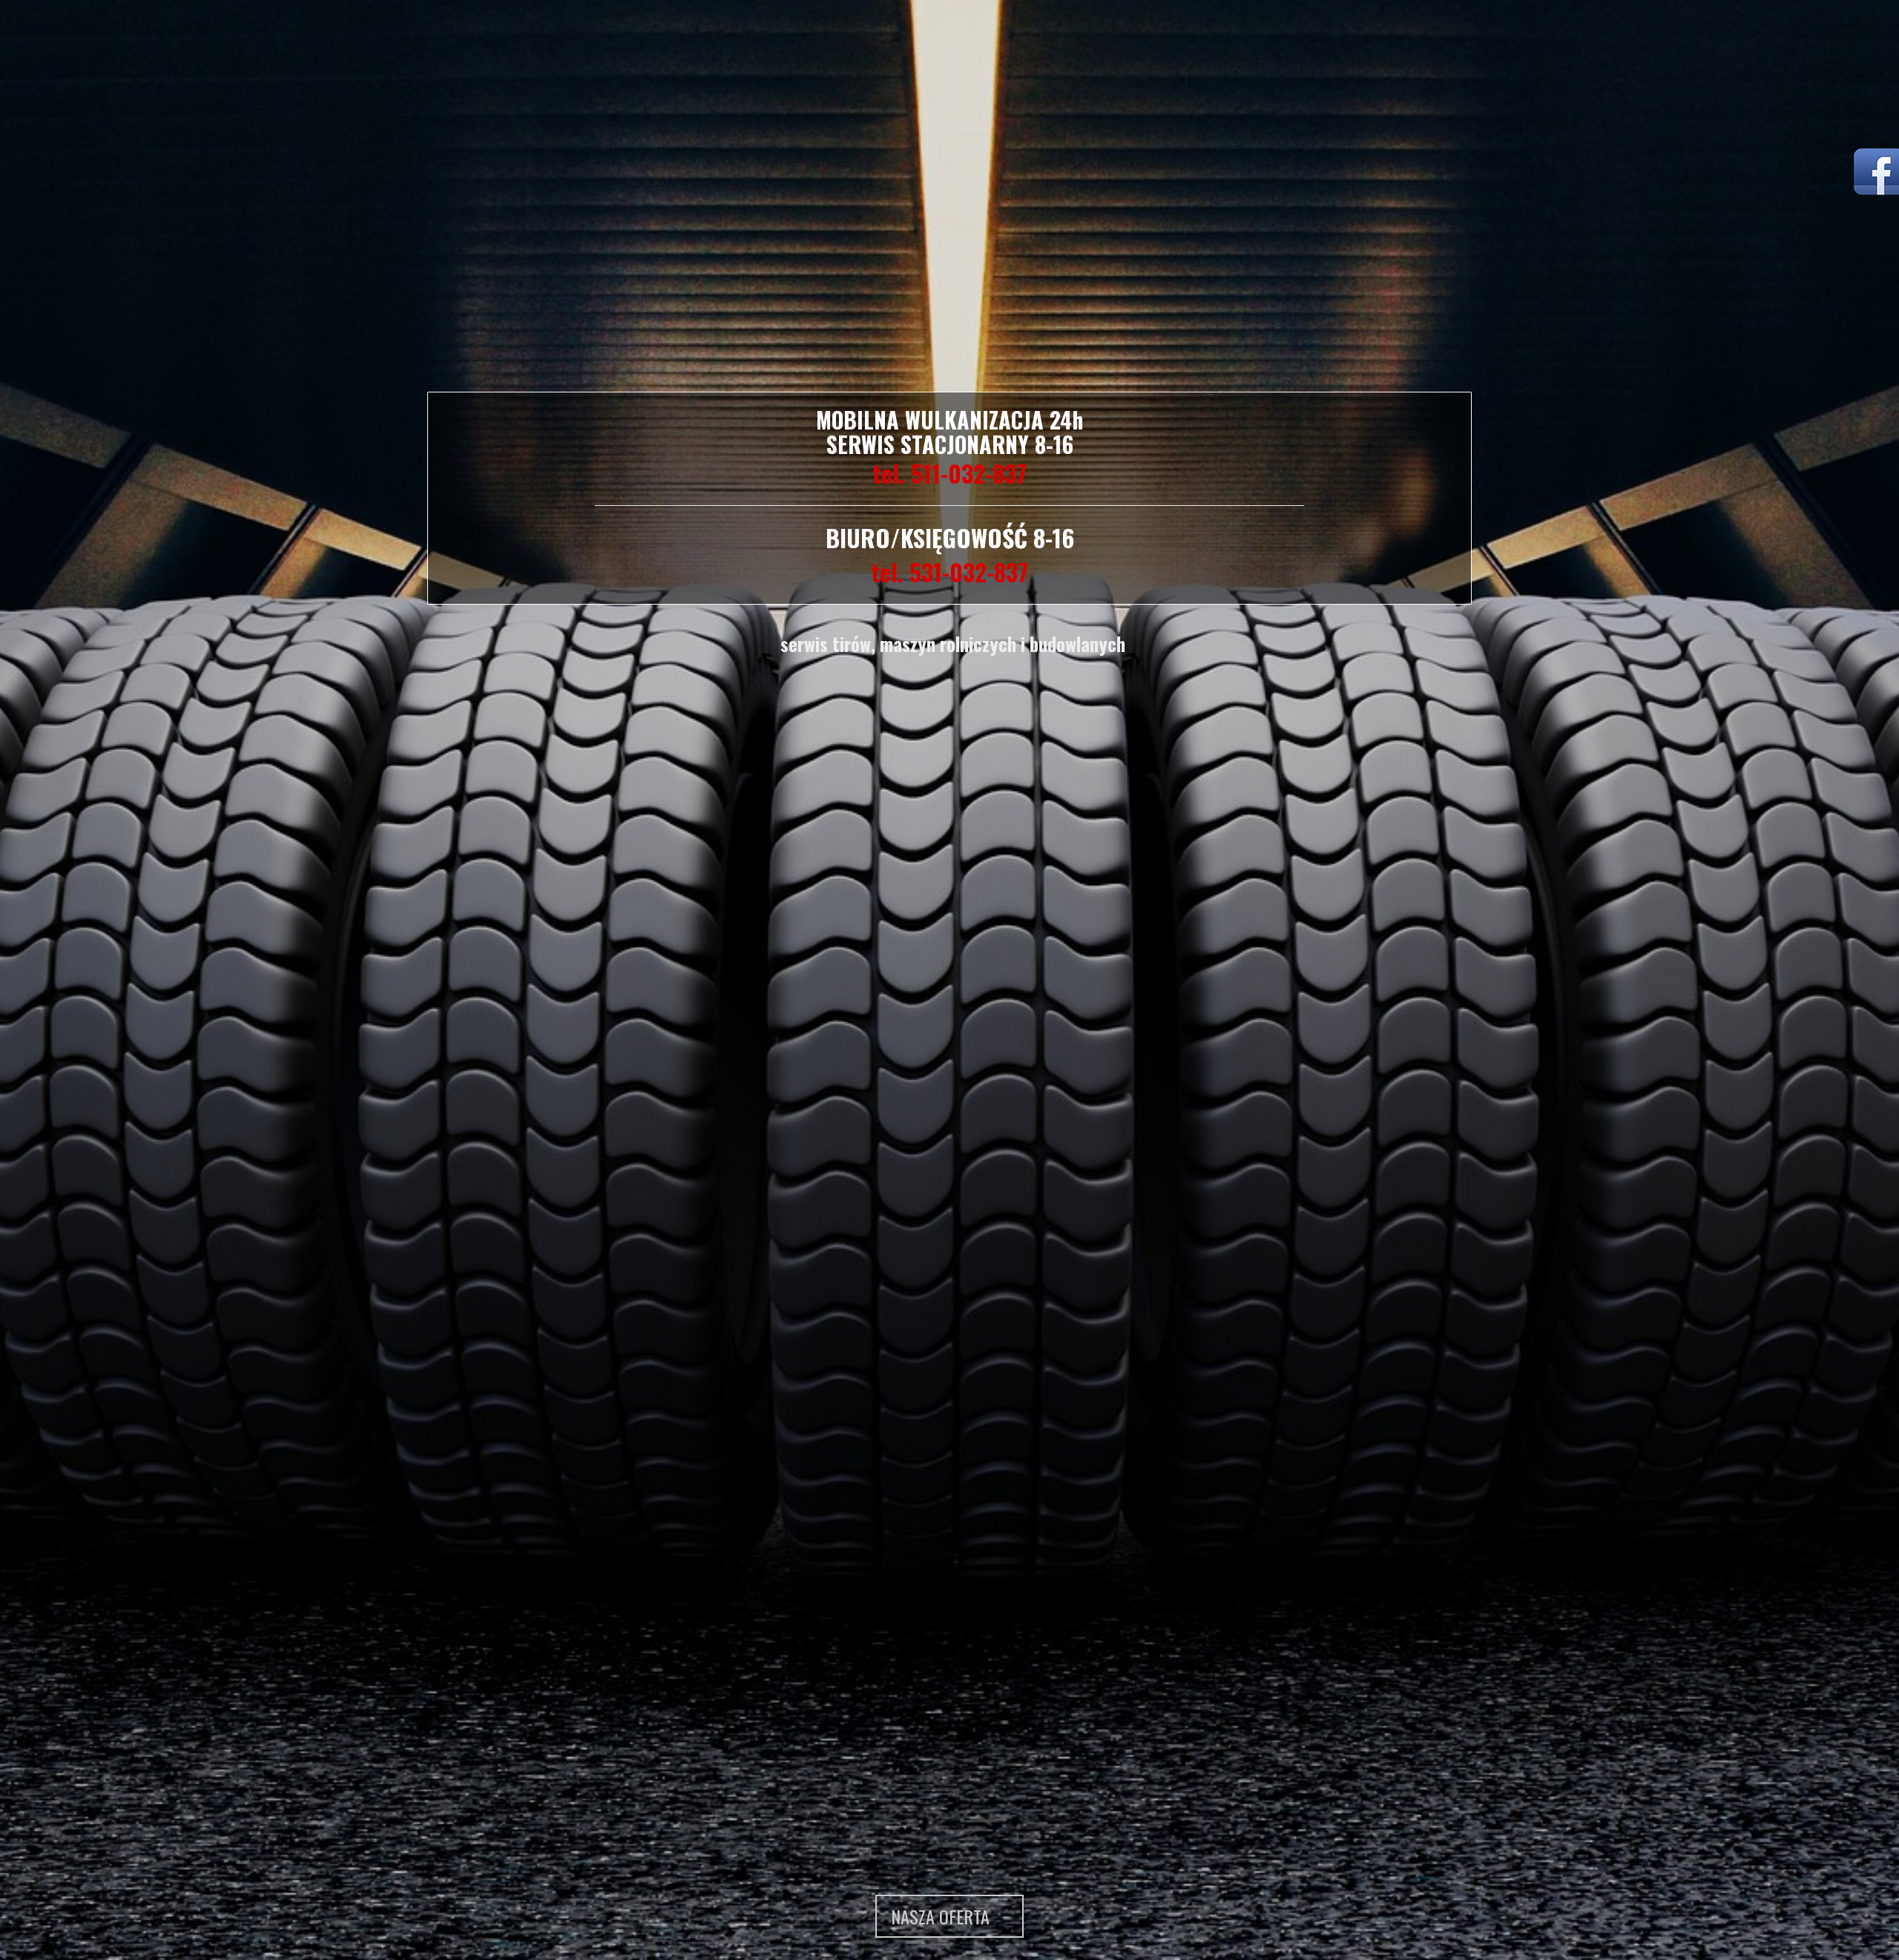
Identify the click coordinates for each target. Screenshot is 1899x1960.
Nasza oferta (942, 1916)
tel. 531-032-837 (949, 572)
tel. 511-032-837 (949, 473)
